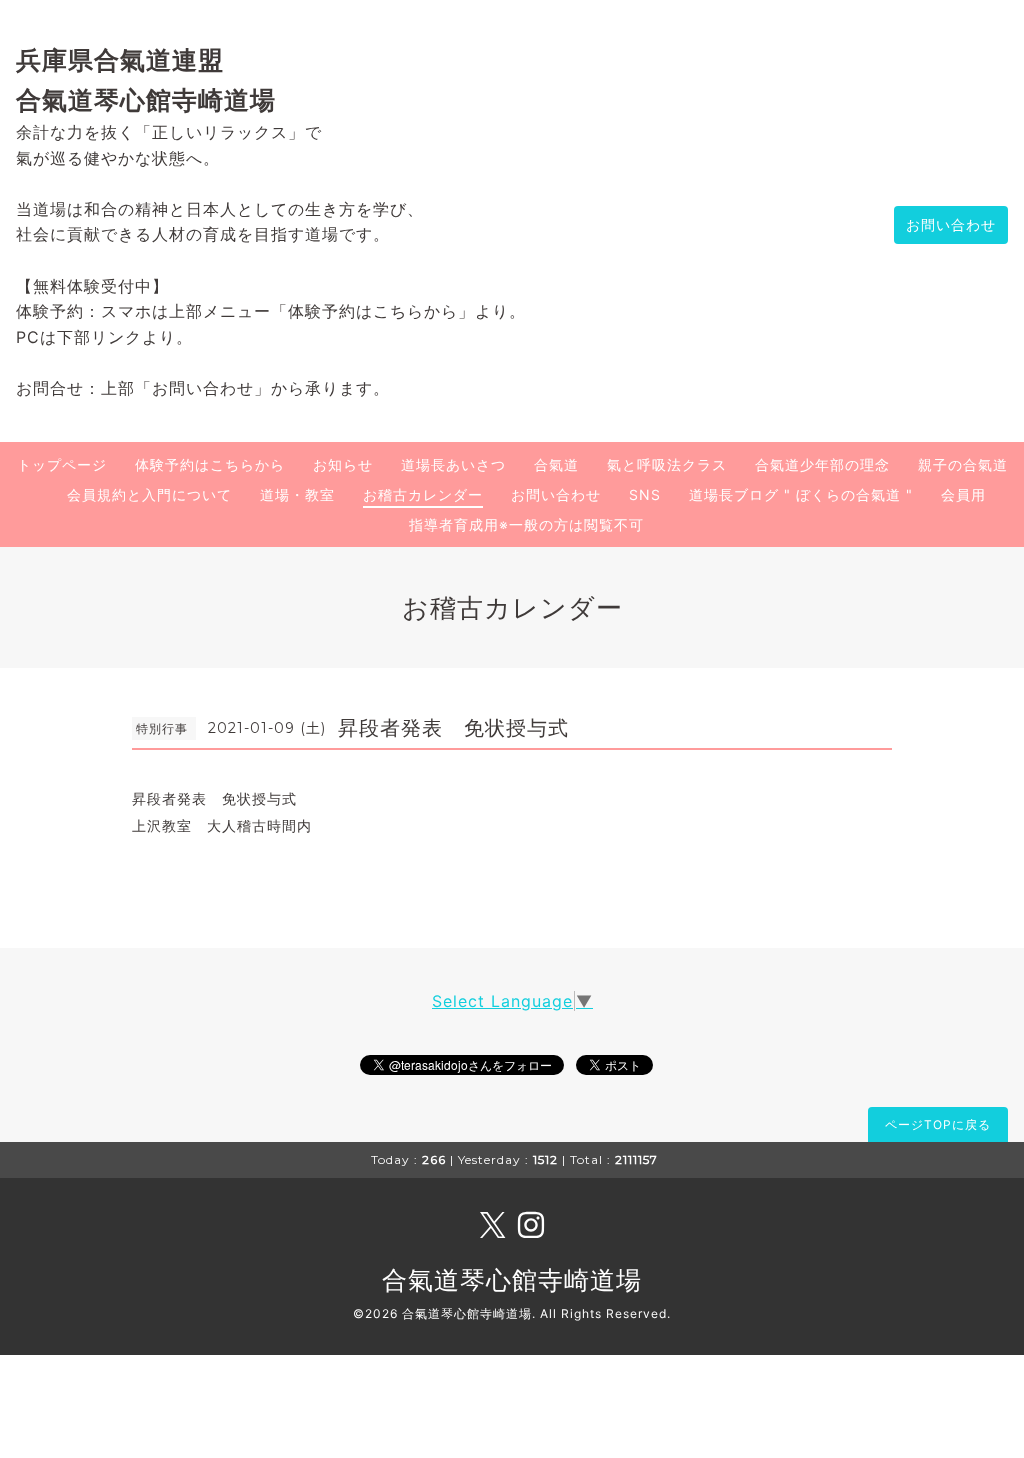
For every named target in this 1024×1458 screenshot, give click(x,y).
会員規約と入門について (149, 494)
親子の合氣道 (963, 464)
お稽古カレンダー (423, 494)
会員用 (963, 494)
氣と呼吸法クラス (667, 464)
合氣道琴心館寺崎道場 (512, 1280)
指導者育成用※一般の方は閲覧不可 (526, 524)
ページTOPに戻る (938, 1124)
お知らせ (343, 464)
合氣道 (556, 464)
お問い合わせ (951, 224)
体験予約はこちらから (210, 464)
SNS (645, 494)
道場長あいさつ (453, 464)
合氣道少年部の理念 (822, 464)
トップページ (62, 464)
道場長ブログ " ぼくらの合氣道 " (801, 494)
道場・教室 (297, 494)
